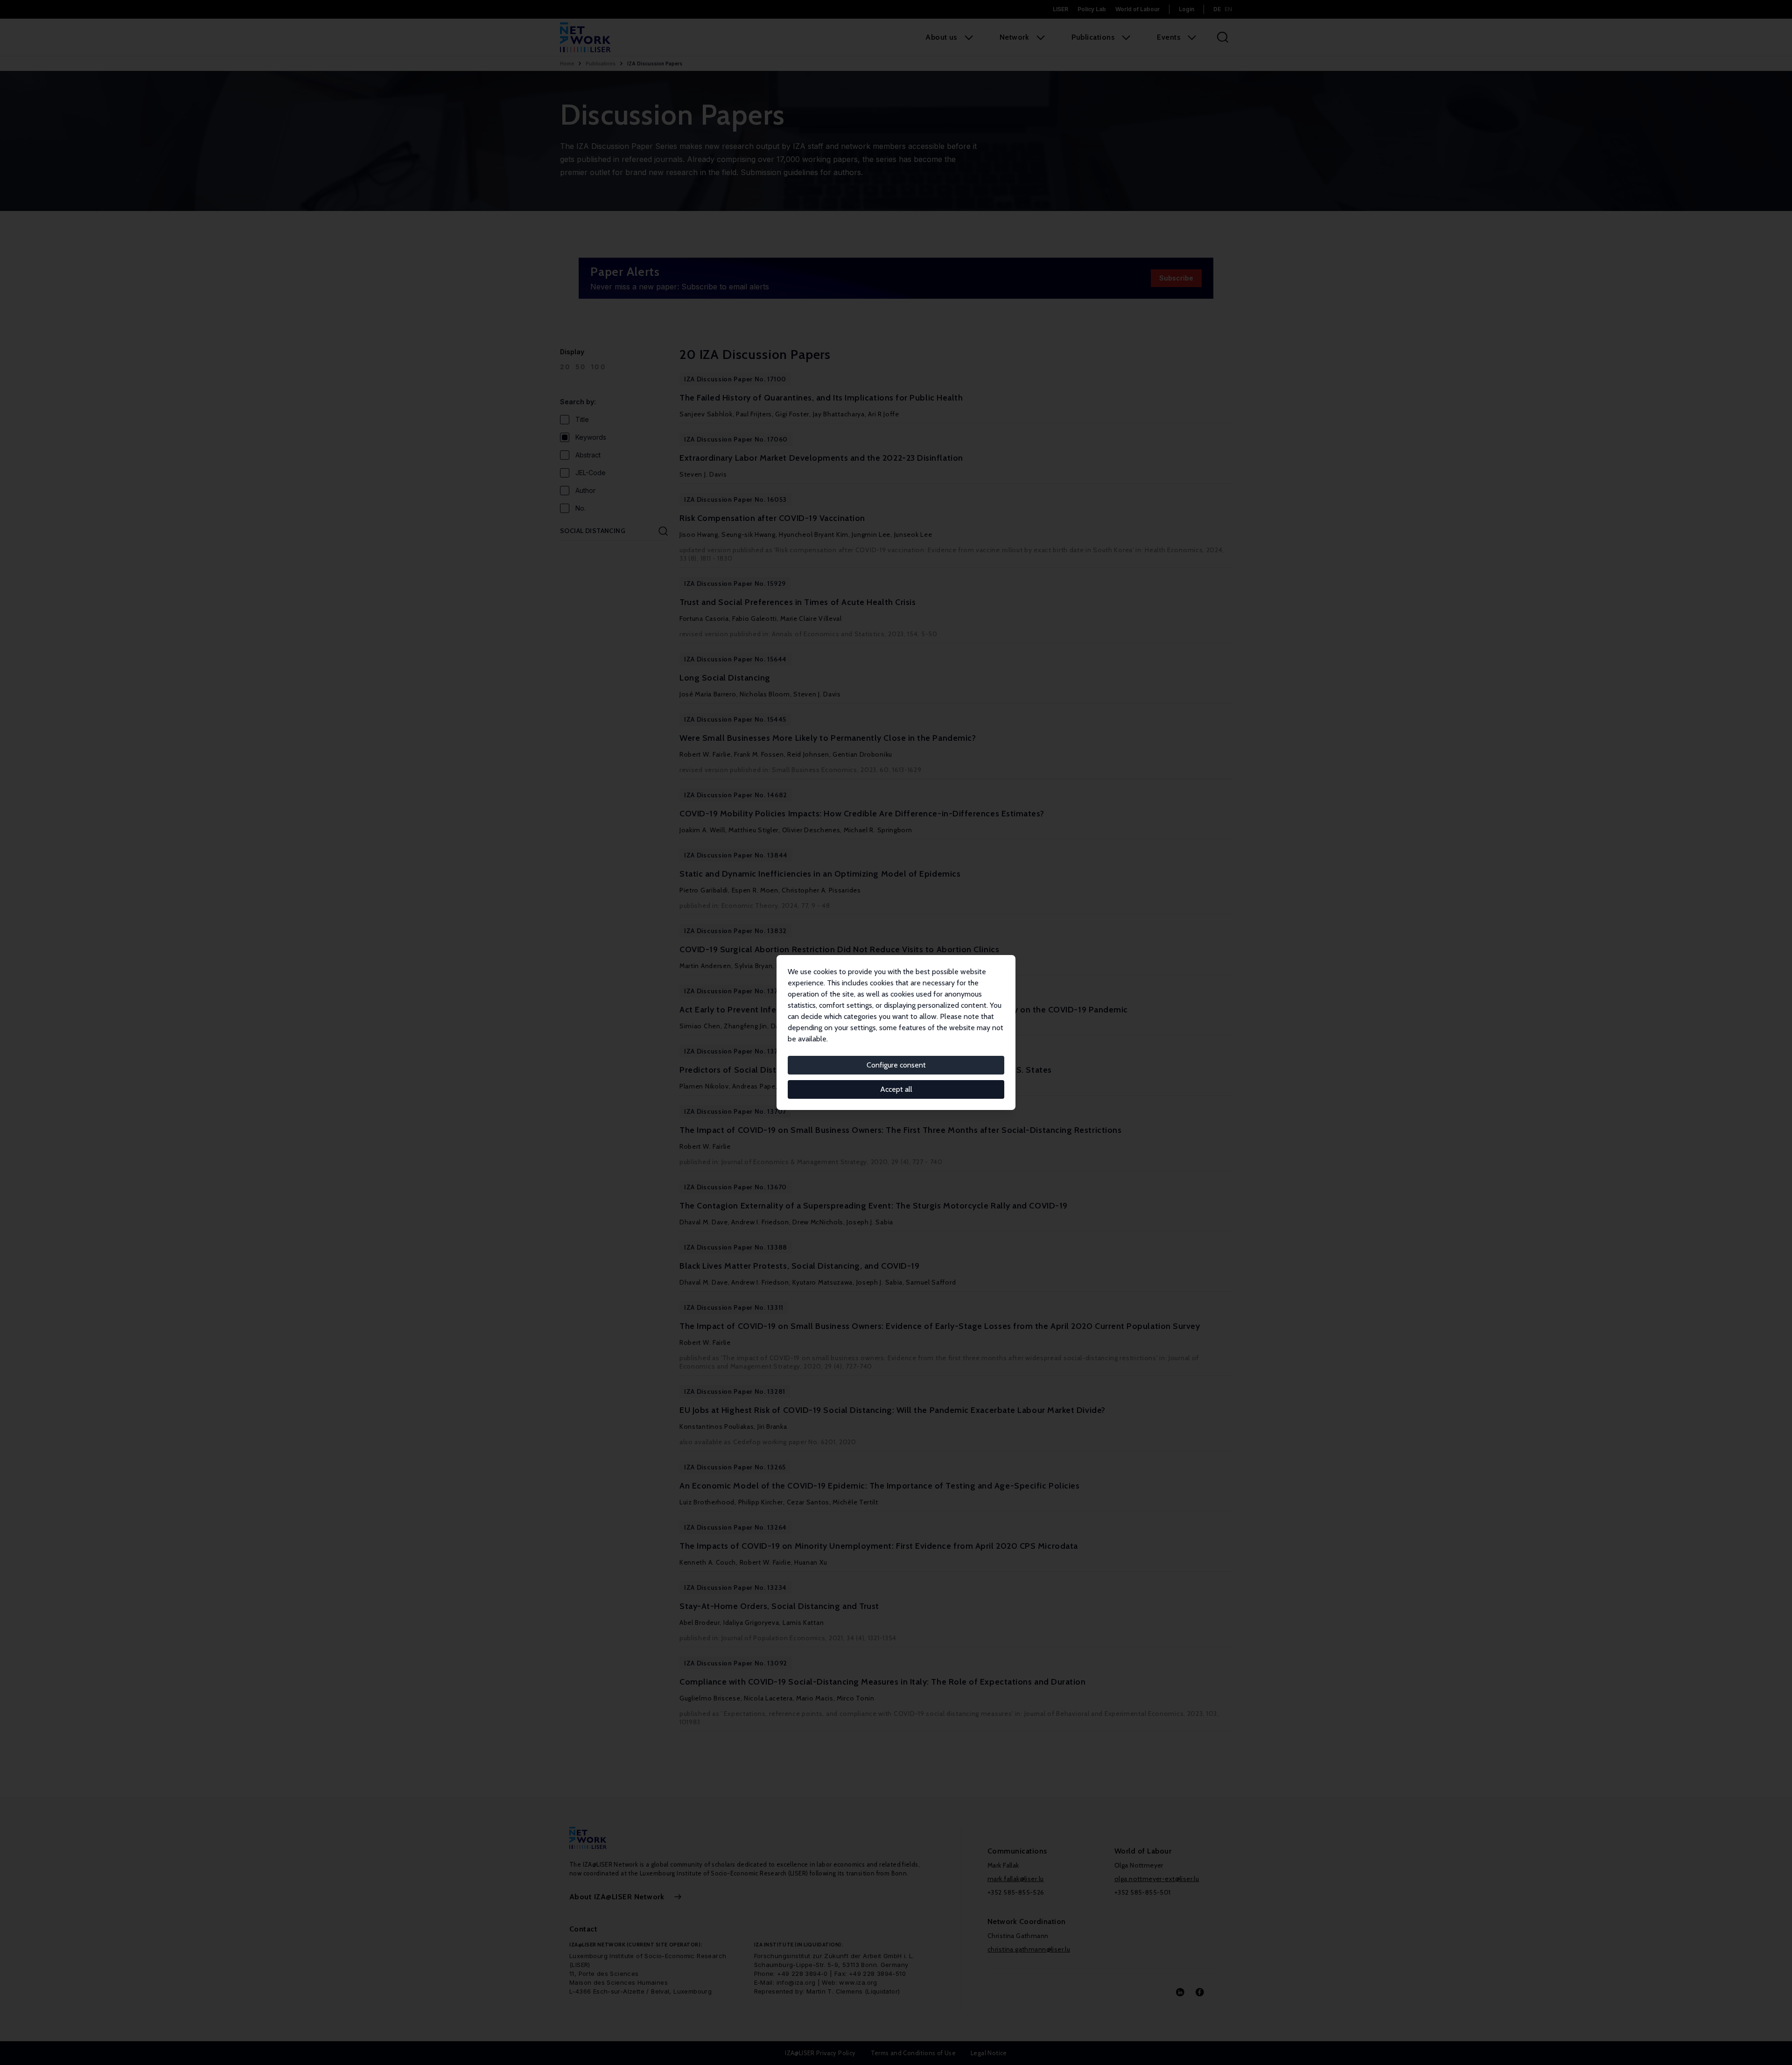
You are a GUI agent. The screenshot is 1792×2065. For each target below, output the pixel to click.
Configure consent (896, 1065)
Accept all (896, 1089)
